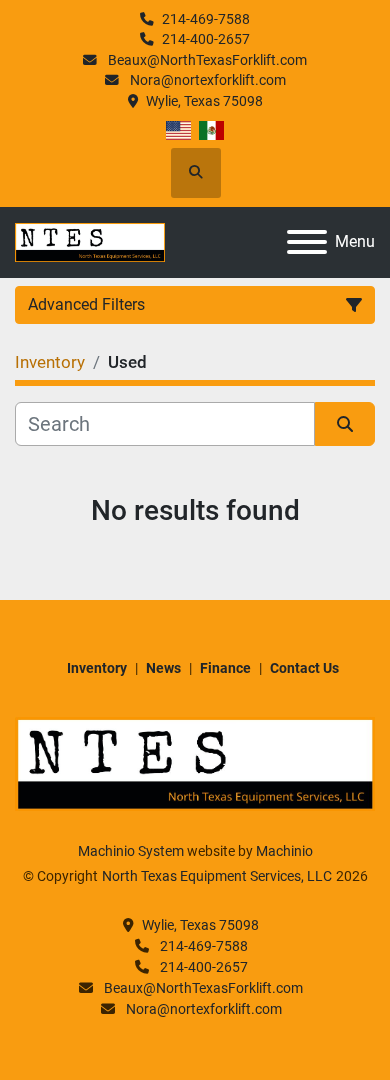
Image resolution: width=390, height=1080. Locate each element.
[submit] (345, 424)
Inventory (97, 668)
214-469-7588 (206, 19)
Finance (225, 668)
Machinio (284, 851)
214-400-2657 (206, 39)
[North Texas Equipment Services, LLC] (195, 763)
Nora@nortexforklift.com (206, 80)
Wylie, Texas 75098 (204, 101)
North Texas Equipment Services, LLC (217, 876)
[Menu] (307, 242)
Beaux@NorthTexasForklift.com (206, 60)
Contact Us (304, 668)
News (163, 668)
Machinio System (131, 851)
